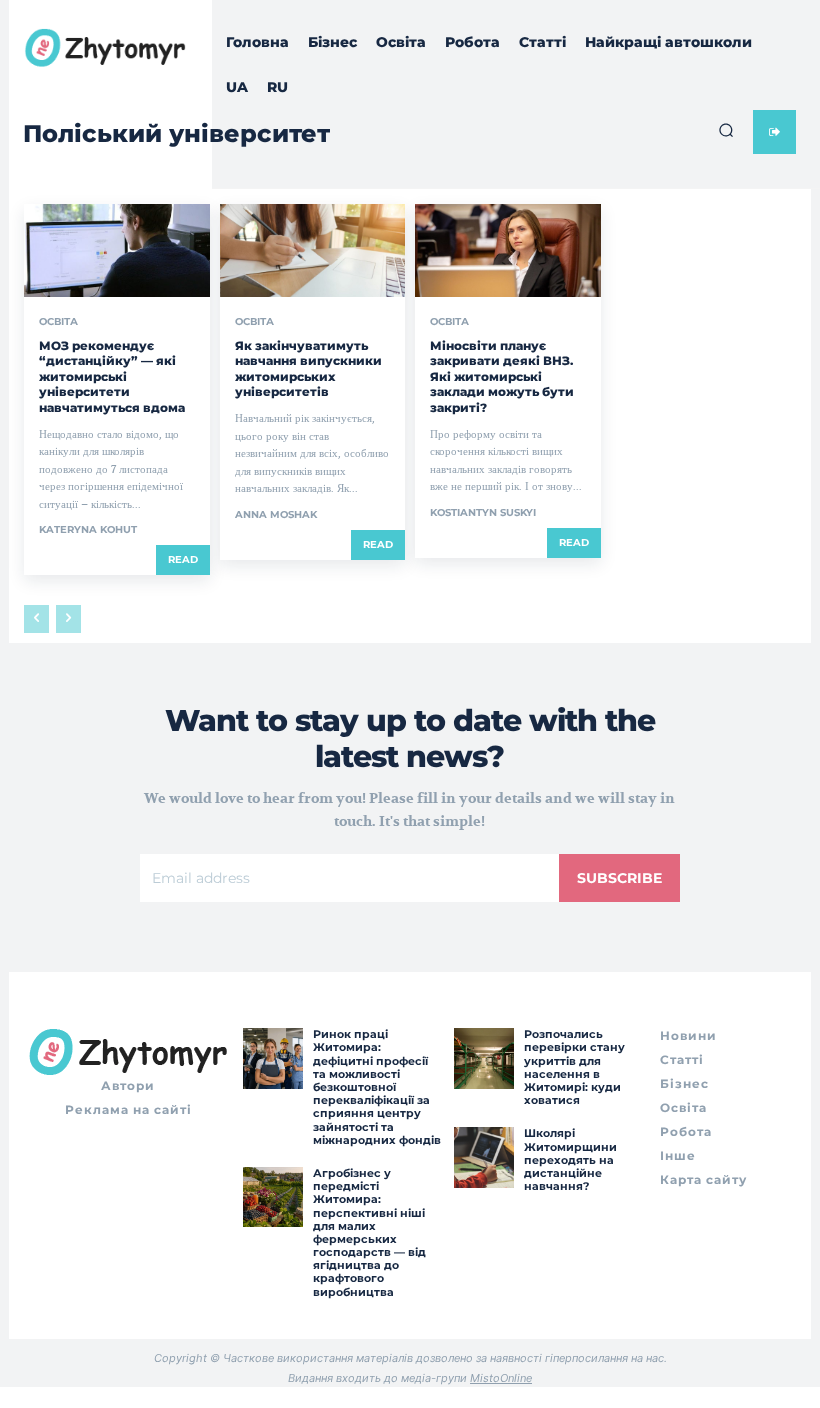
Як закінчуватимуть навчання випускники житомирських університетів (308, 369)
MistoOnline (501, 1378)
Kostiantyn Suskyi (483, 512)
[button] (726, 130)
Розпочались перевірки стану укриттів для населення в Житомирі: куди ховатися (574, 1067)
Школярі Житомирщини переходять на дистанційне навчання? (570, 1159)
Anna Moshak (276, 514)
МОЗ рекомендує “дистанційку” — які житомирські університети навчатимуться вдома (112, 376)
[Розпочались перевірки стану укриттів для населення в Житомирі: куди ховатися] (484, 1058)
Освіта (58, 322)
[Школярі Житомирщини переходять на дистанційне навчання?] (484, 1157)
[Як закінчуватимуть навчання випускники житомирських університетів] (313, 250)
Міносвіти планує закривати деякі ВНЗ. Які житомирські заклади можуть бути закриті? (502, 376)
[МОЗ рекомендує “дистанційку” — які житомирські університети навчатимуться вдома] (117, 250)
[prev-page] (36, 619)
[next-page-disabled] (68, 619)
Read (183, 559)
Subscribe (619, 878)
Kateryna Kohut (88, 529)
